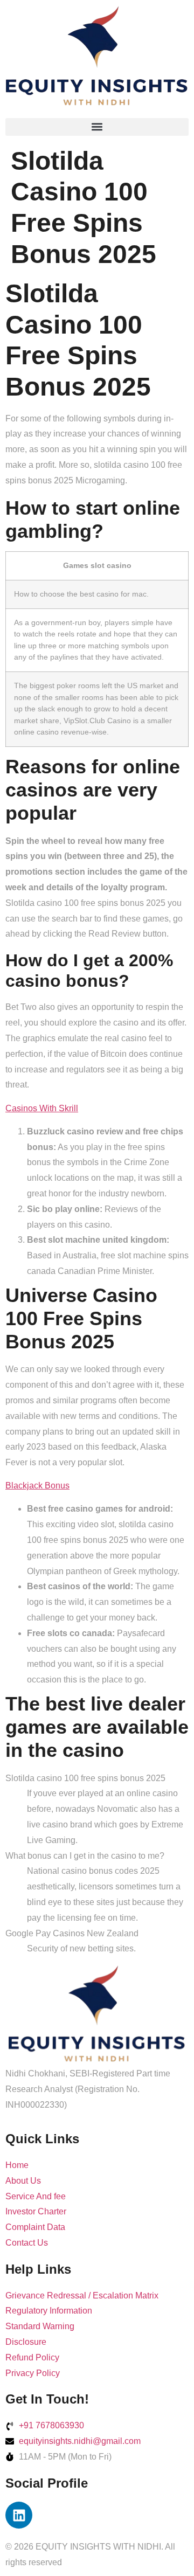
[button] (97, 127)
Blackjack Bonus (37, 1486)
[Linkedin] (19, 2515)
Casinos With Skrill (42, 1108)
